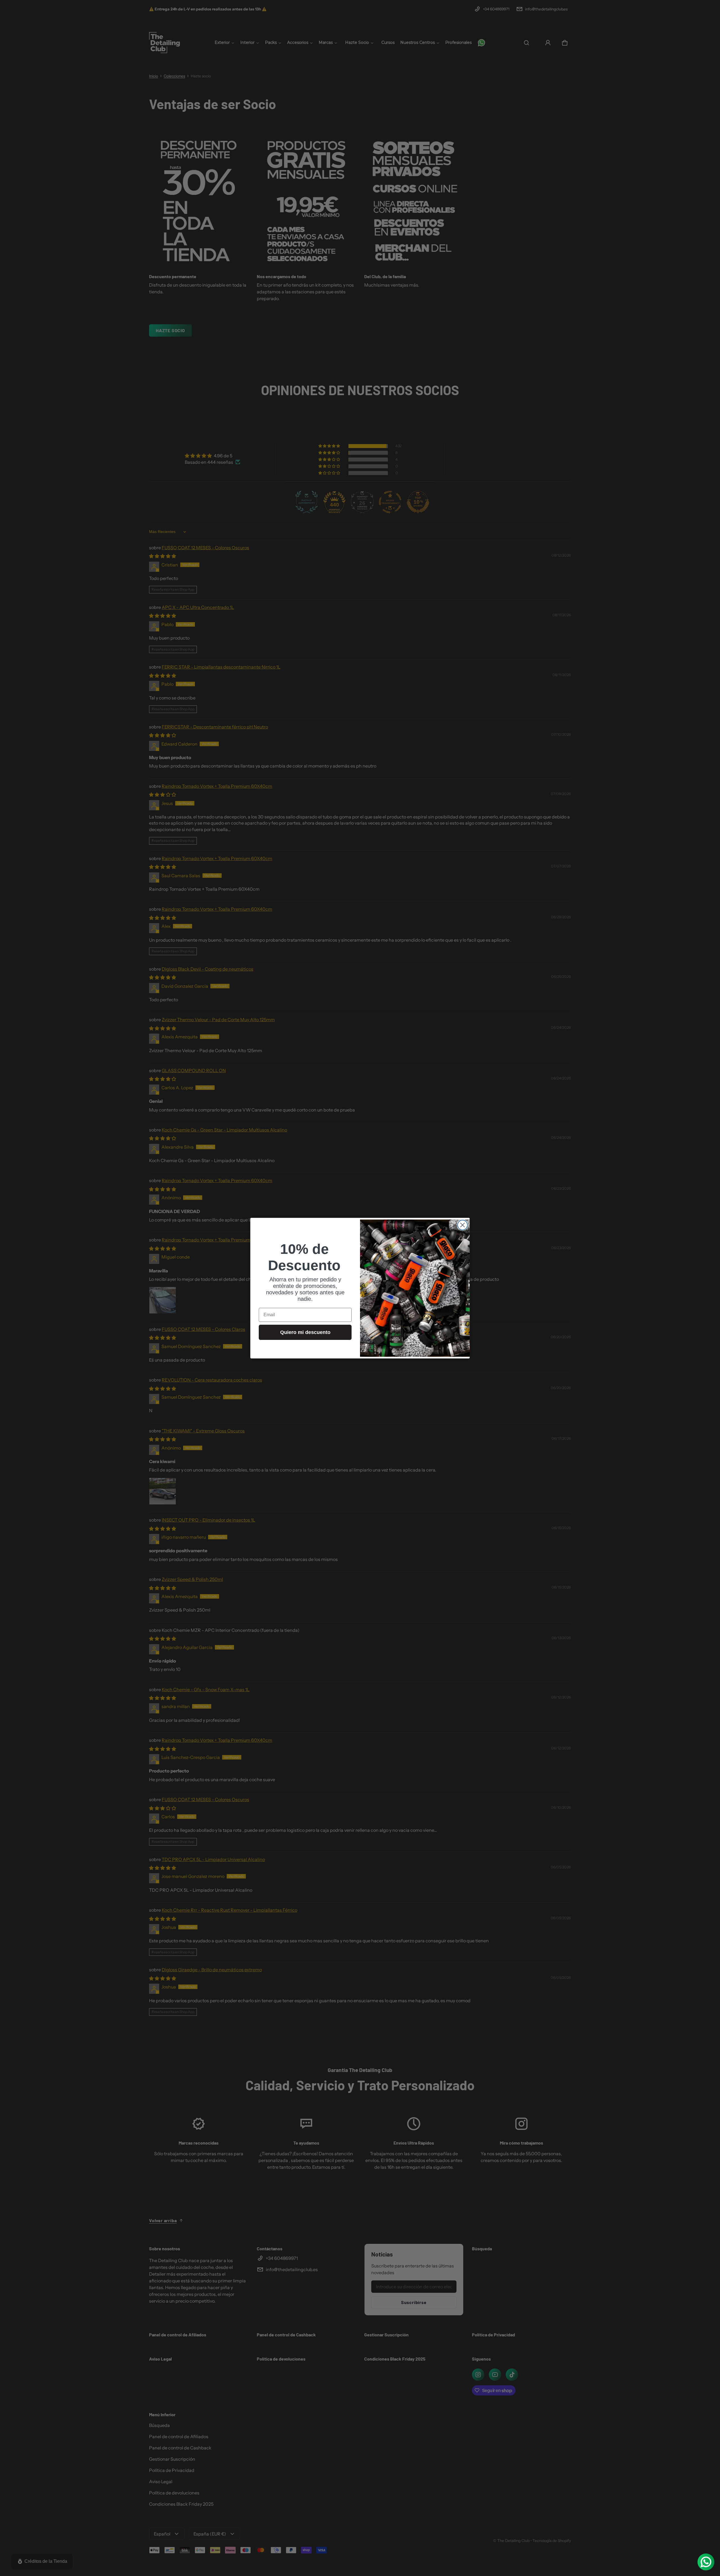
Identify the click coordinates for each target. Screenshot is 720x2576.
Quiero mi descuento (305, 1332)
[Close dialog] (463, 1225)
